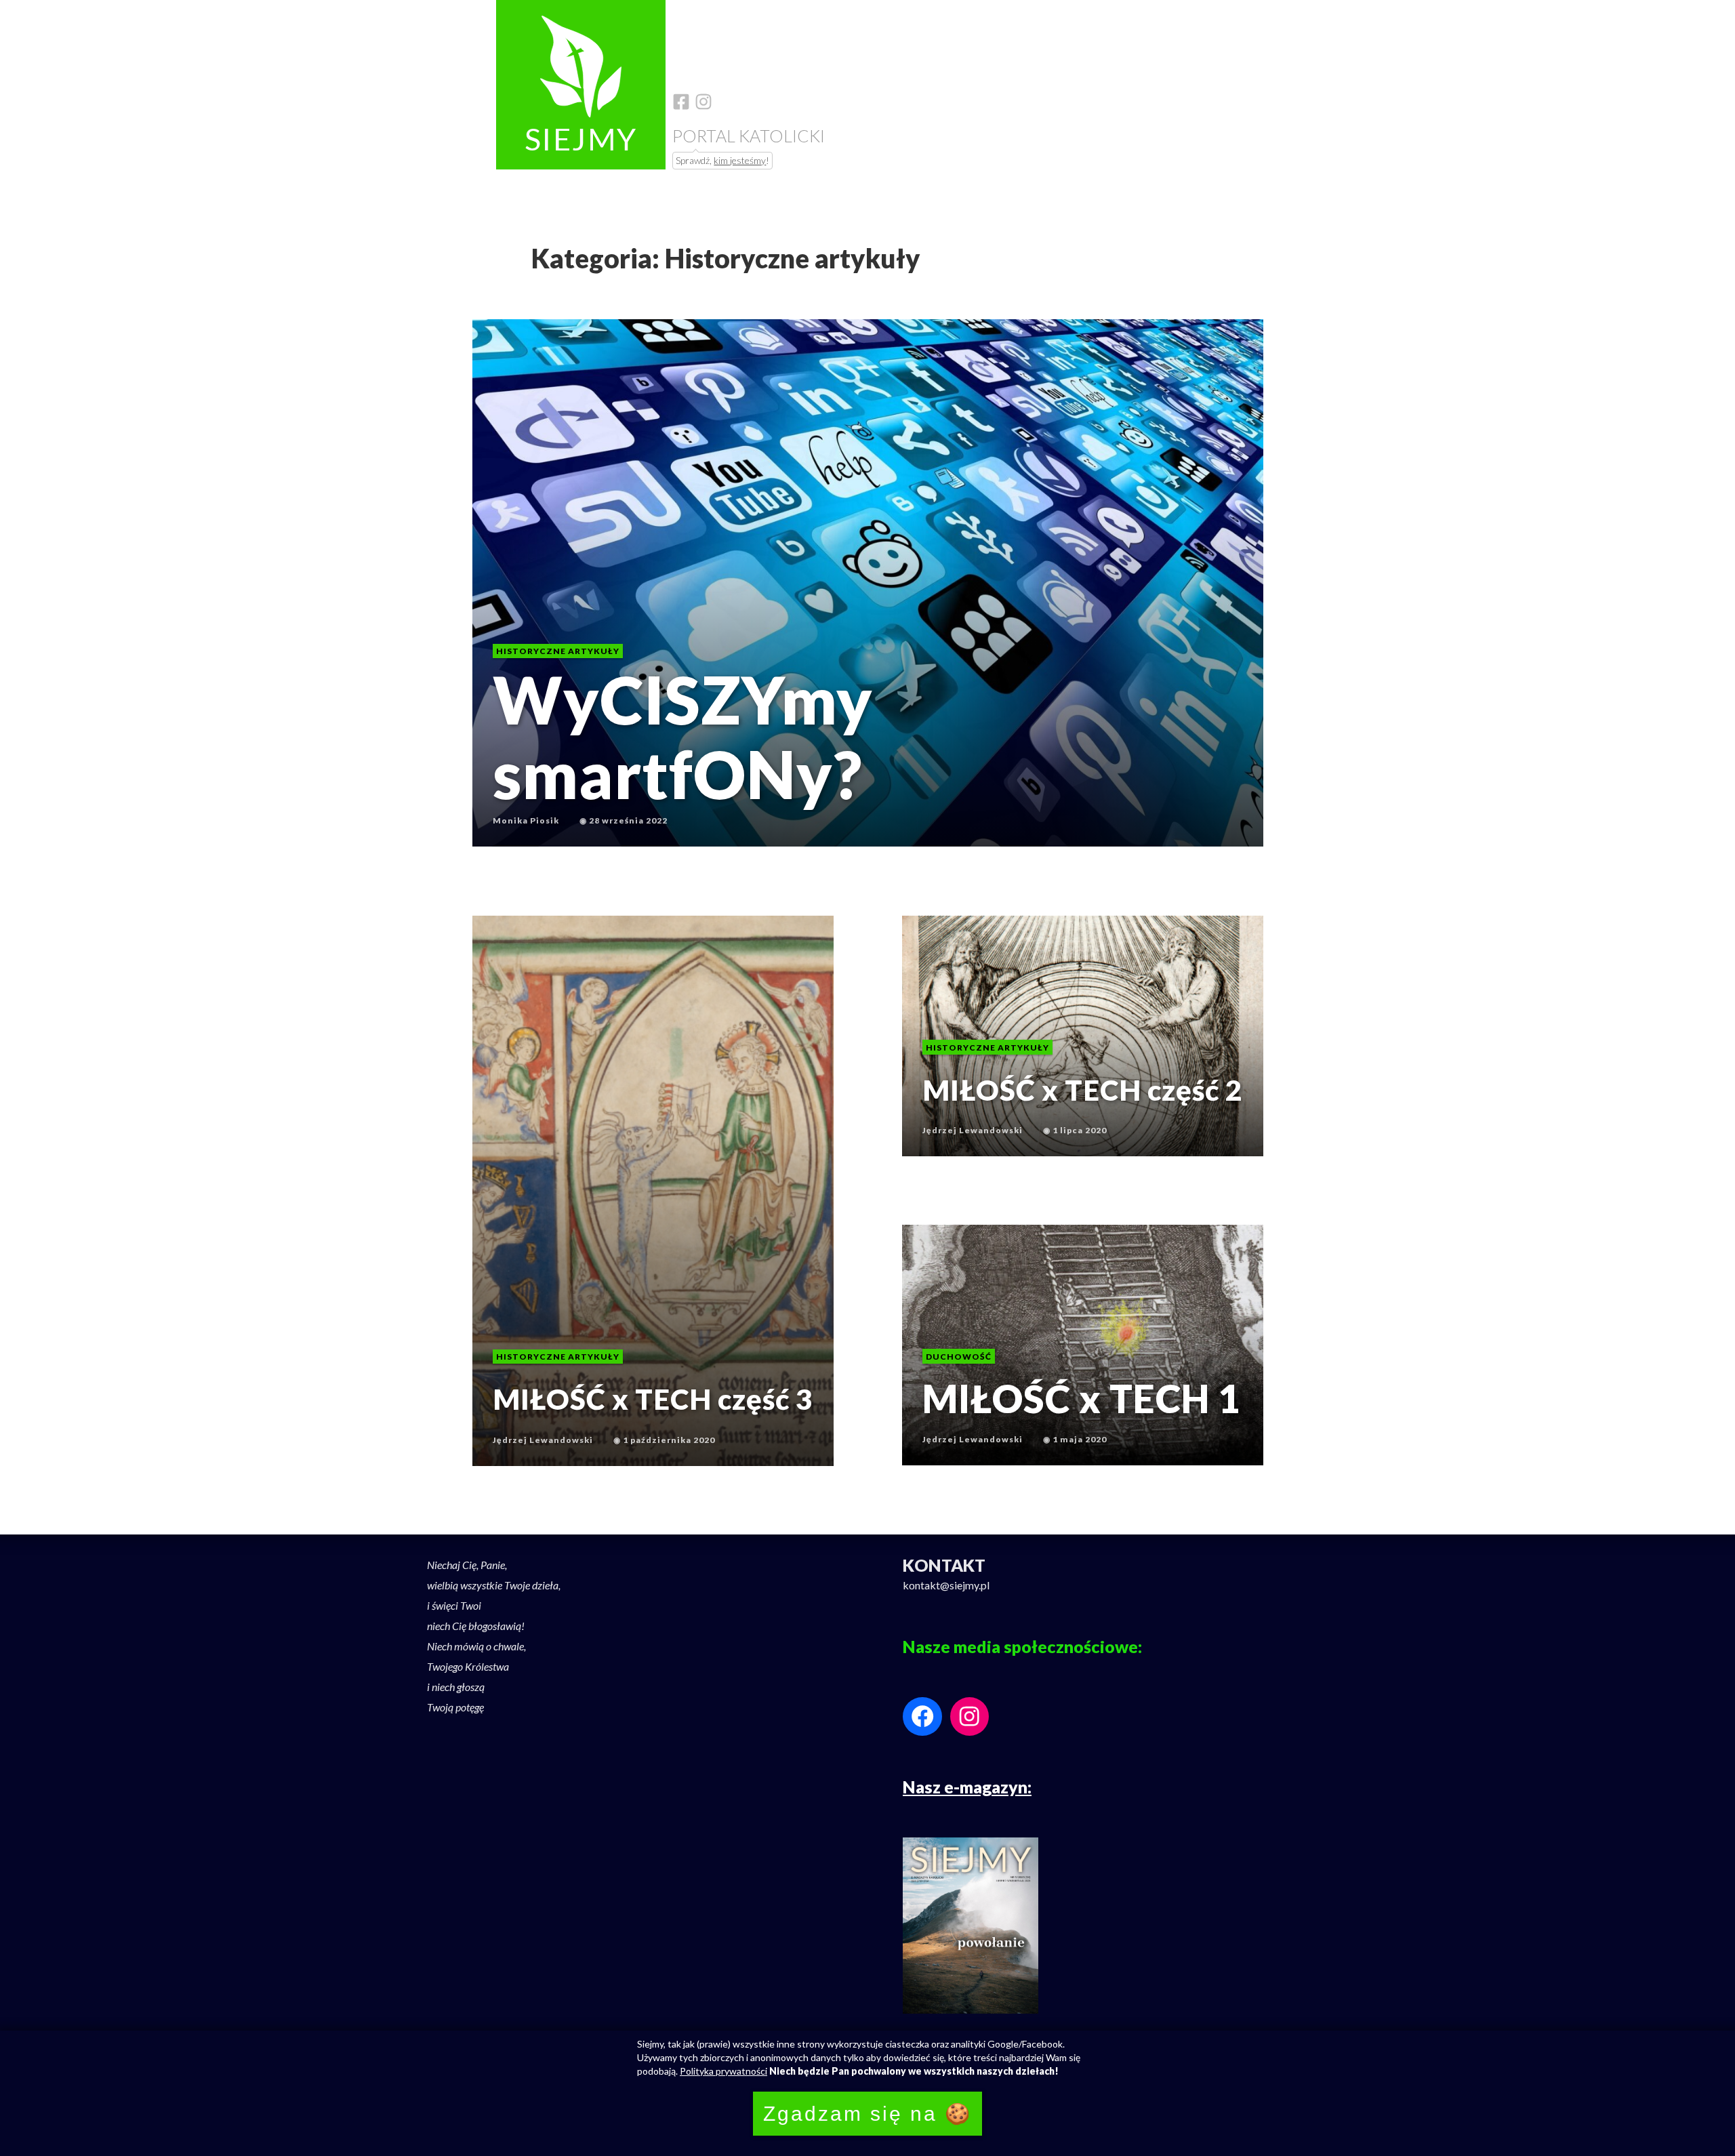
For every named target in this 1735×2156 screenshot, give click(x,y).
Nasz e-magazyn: (967, 1787)
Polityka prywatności (723, 2071)
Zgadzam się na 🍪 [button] (867, 2114)
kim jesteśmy (740, 160)
